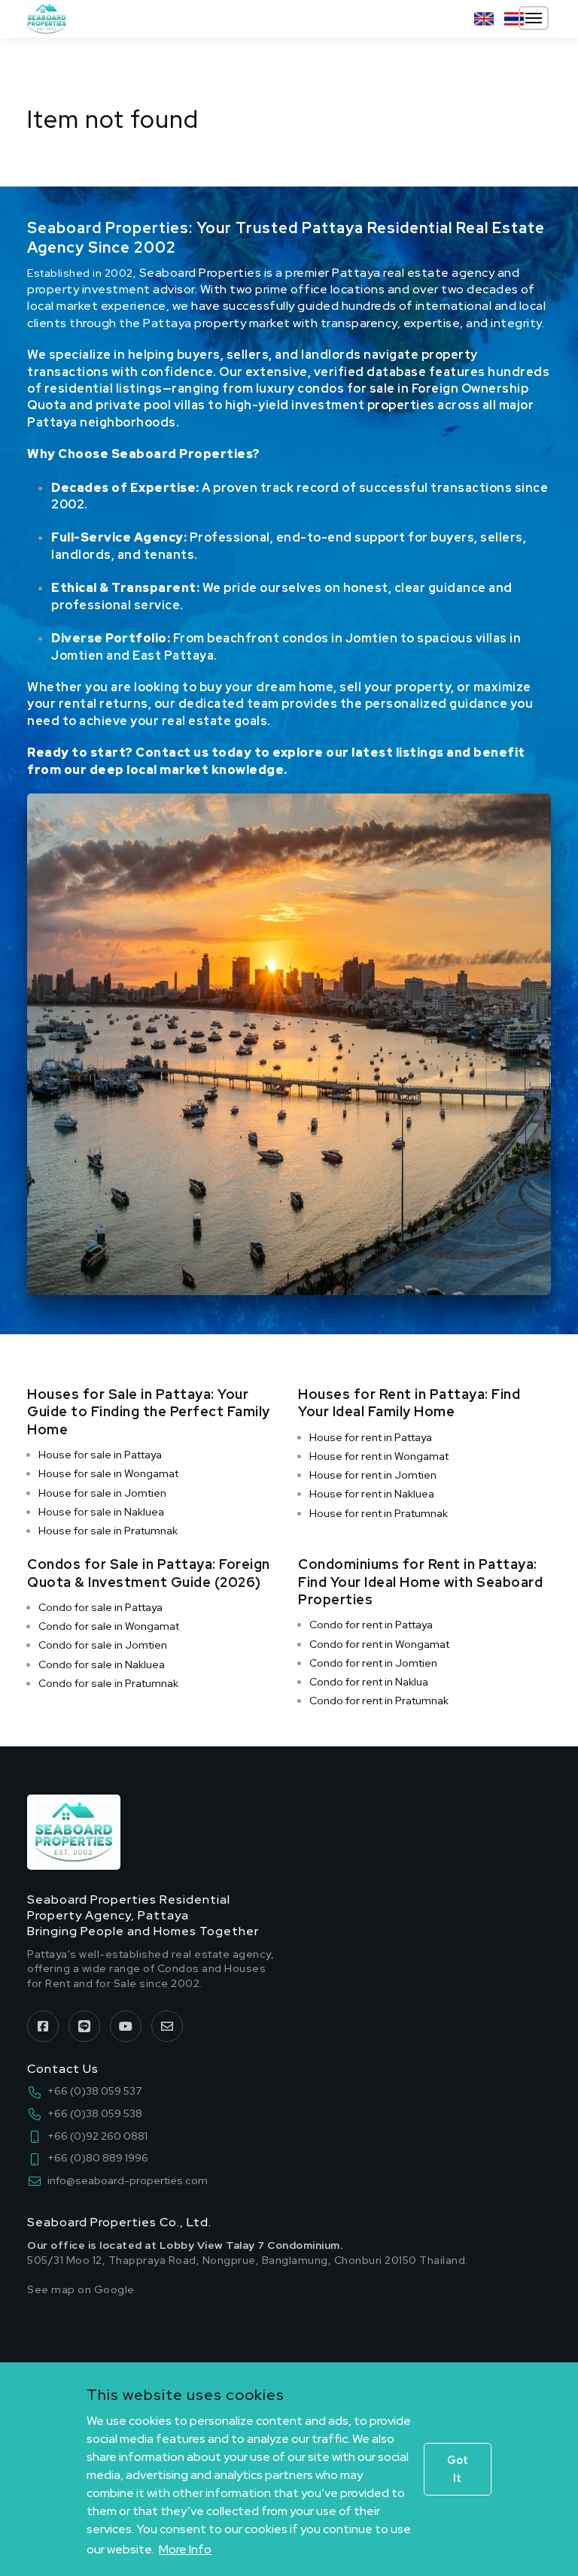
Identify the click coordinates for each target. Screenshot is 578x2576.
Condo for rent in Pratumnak (379, 1701)
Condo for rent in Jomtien (373, 1663)
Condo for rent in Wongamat (379, 1644)
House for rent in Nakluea (372, 1494)
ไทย (514, 19)
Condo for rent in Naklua (369, 1682)
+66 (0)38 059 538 (95, 2113)
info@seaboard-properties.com (128, 2180)
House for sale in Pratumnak (108, 1531)
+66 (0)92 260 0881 (97, 2136)
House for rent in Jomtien (373, 1475)
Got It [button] (458, 2469)
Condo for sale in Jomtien (103, 1645)
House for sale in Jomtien (102, 1493)
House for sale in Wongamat (108, 1473)
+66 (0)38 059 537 (94, 2091)
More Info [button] (185, 2549)
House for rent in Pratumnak (379, 1513)
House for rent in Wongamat (379, 1456)
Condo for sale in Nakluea (102, 1664)
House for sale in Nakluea (101, 1512)
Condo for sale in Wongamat (109, 1626)
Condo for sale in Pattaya (100, 1607)
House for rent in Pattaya (371, 1437)
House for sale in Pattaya (100, 1455)
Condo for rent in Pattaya (371, 1625)
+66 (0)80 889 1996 (98, 2158)
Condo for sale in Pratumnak (108, 1683)
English (484, 19)
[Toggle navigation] (534, 18)
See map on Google (81, 2289)
